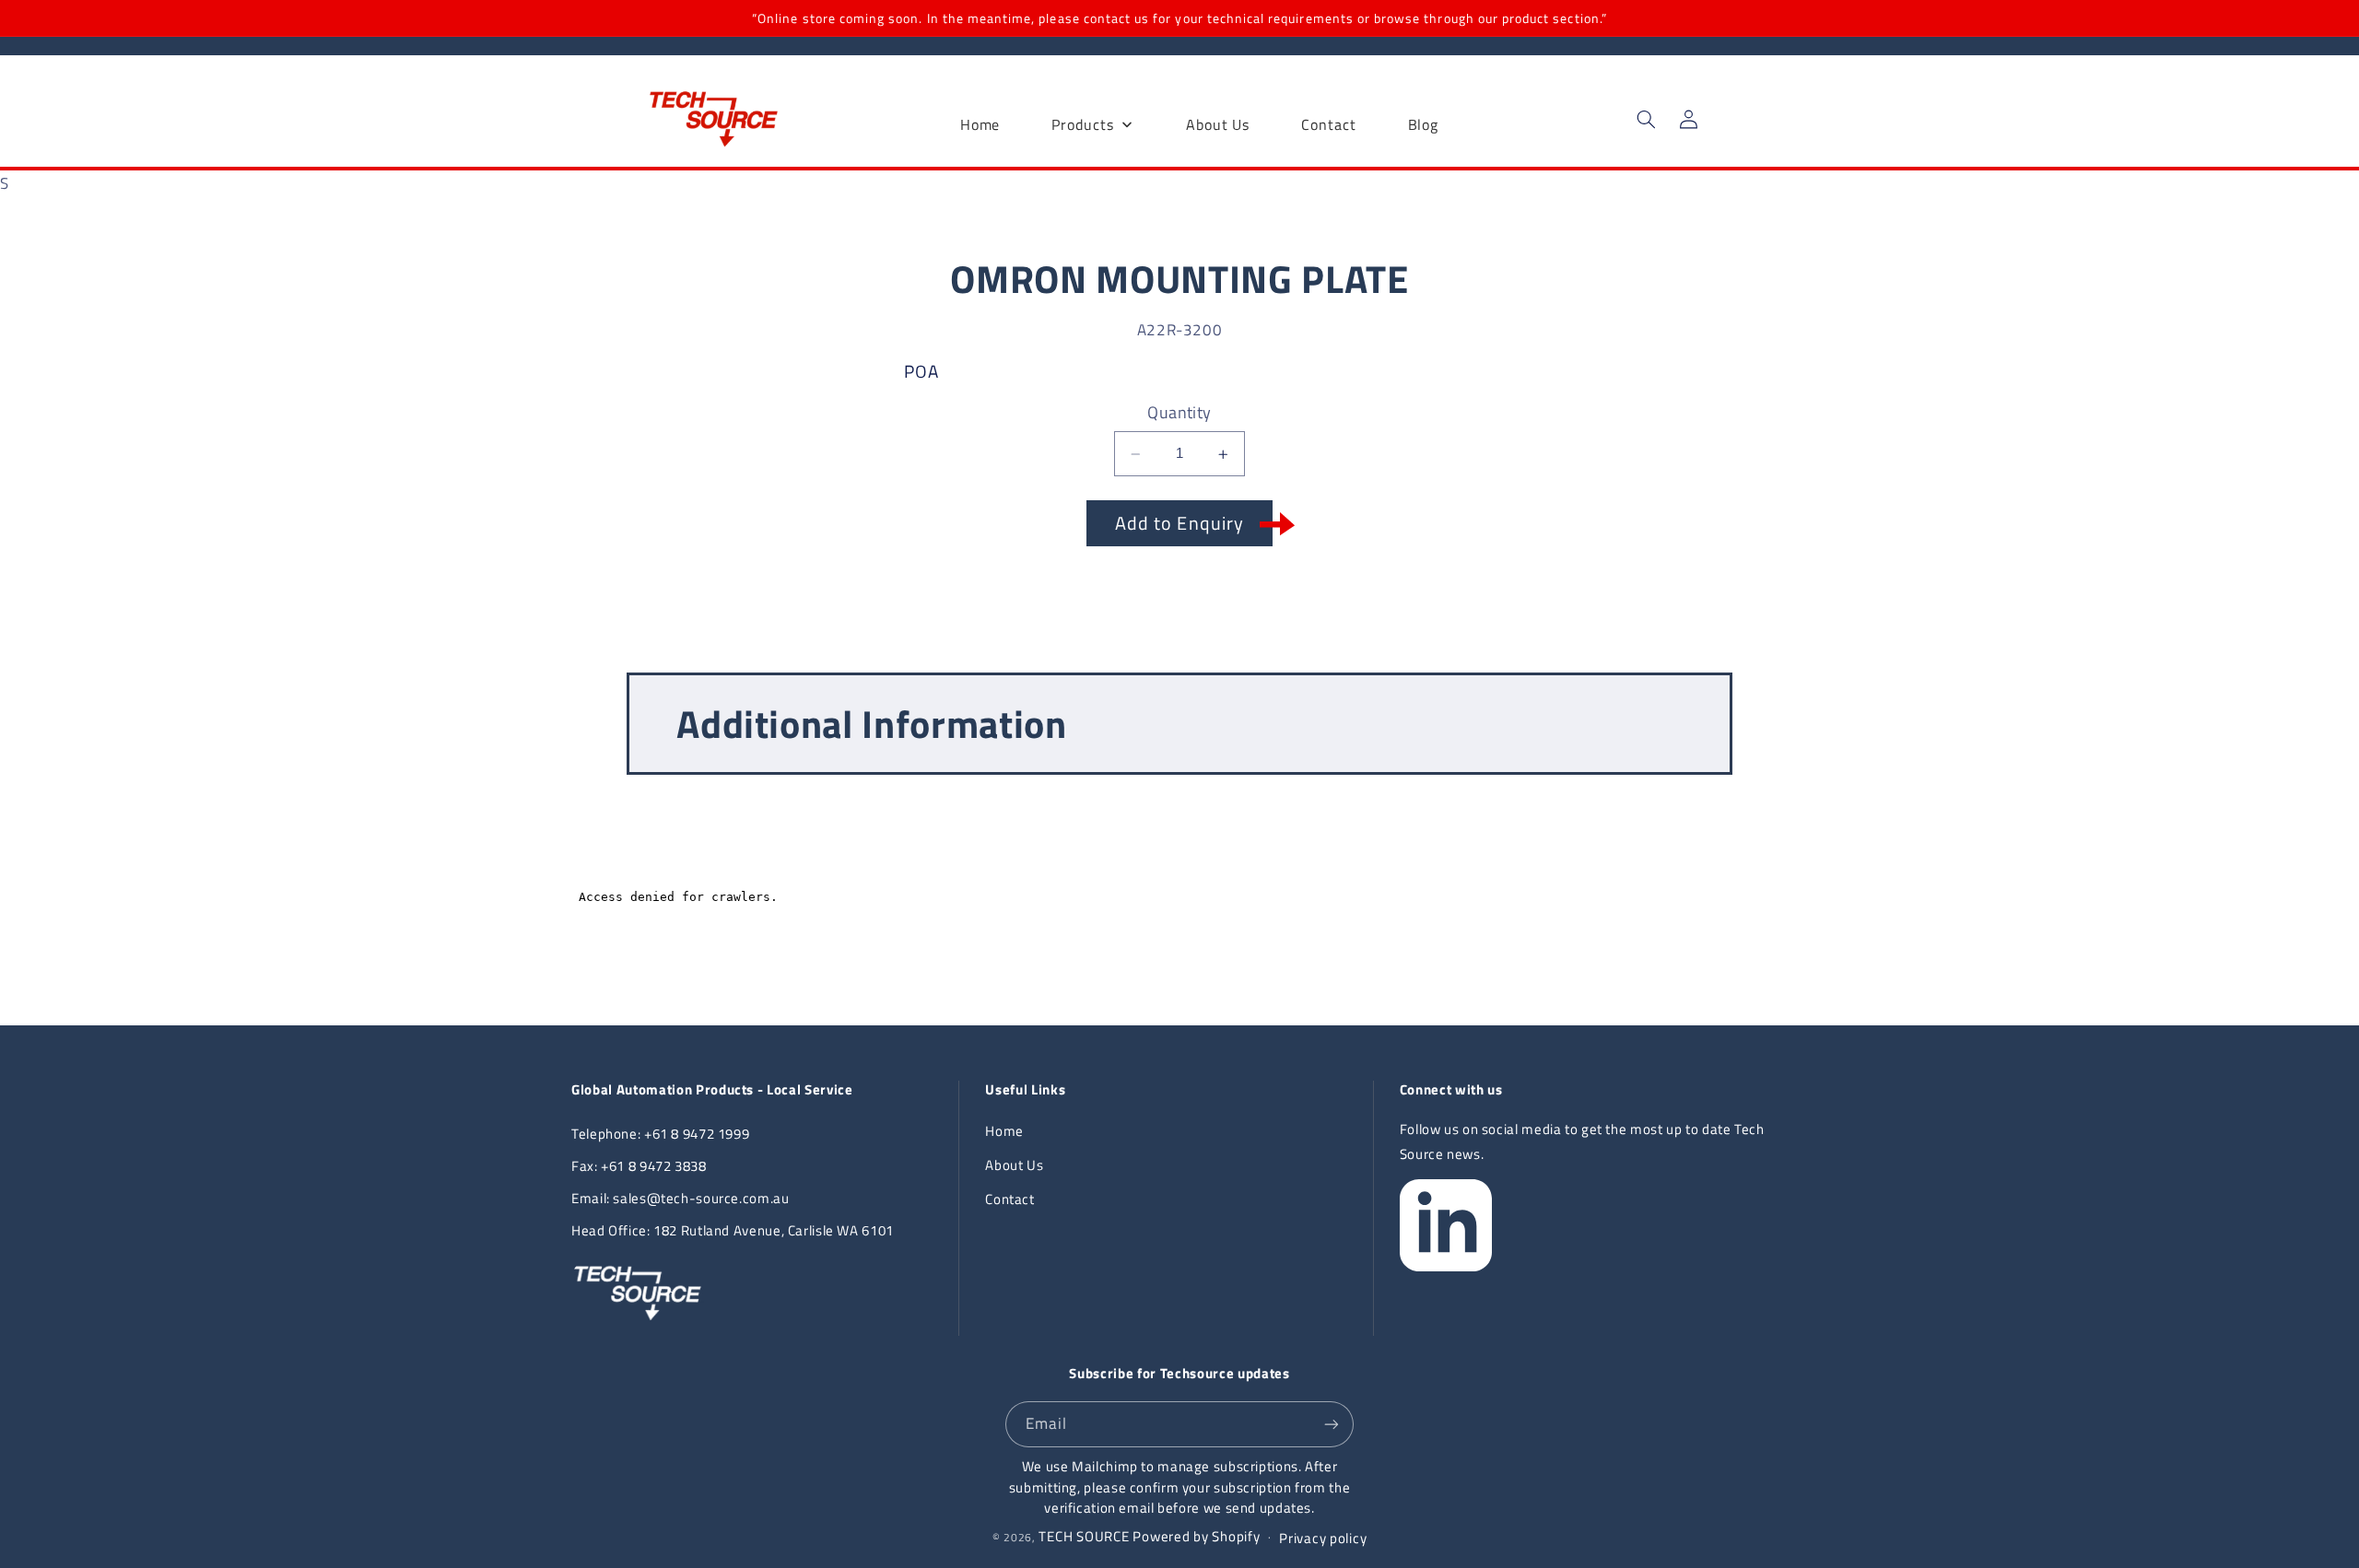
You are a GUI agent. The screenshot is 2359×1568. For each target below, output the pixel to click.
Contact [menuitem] (1328, 124)
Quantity (1179, 413)
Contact (1009, 1199)
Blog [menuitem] (1424, 124)
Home (1004, 1131)
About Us (1014, 1165)
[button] (1646, 120)
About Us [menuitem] (1218, 124)
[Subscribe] (1332, 1424)
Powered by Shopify (1196, 1536)
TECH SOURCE (1084, 1536)
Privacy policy (1323, 1538)
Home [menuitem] (980, 124)
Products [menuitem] (1082, 124)
